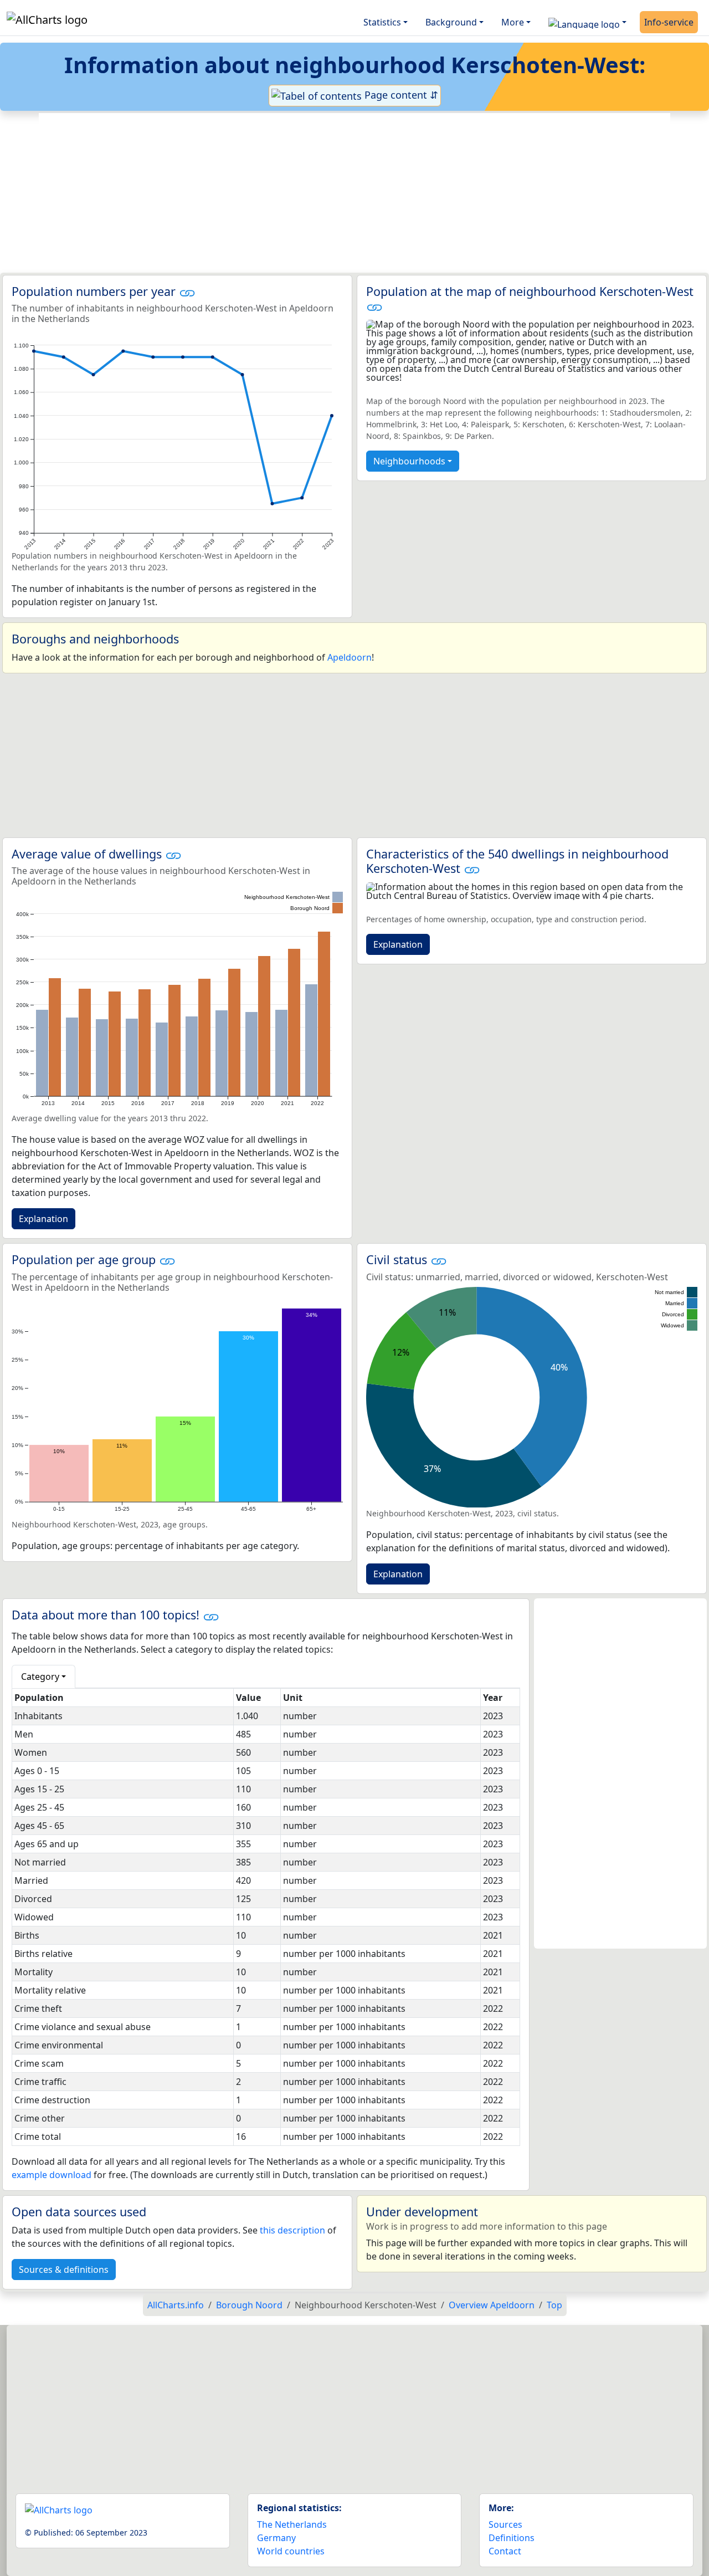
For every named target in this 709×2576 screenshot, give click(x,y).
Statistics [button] (382, 22)
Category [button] (40, 1677)
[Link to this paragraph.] (187, 291)
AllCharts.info (176, 2305)
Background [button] (451, 22)
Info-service (669, 22)
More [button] (513, 22)
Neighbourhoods (409, 461)
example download (52, 2175)
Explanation (43, 1219)
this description (292, 2230)
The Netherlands (292, 2524)
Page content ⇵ (400, 95)
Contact (505, 2551)
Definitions (512, 2538)
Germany (276, 2538)
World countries (291, 2551)
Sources (505, 2524)
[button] (587, 22)
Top (554, 2305)
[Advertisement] (354, 193)
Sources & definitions (64, 2270)
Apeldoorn (350, 657)
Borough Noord (249, 2305)
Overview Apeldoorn (492, 2305)
